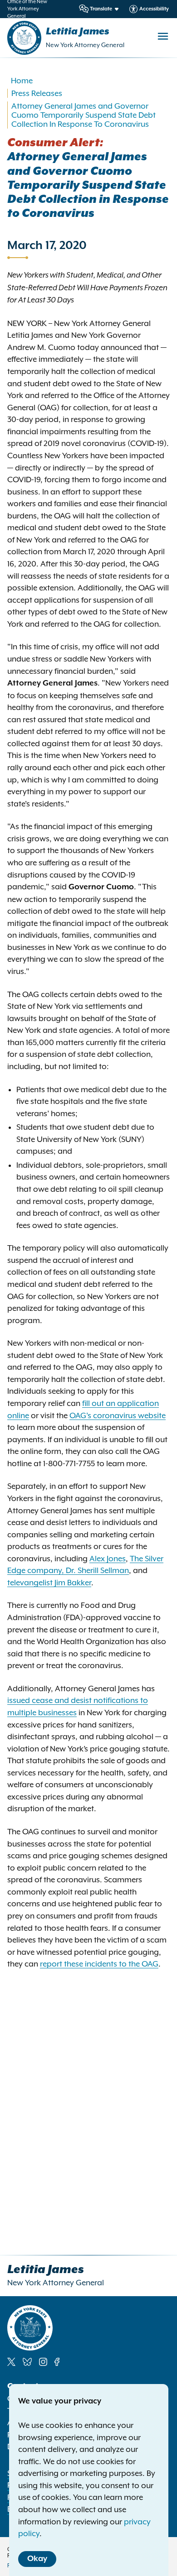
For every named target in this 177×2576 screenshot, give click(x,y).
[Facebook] (57, 2362)
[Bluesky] (27, 2362)
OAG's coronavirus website (118, 1415)
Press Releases (37, 93)
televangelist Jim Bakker (49, 1583)
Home (22, 81)
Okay (37, 2559)
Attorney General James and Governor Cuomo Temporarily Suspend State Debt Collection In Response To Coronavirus (84, 115)
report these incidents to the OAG (99, 1964)
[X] (11, 2362)
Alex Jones (108, 1559)
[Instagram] (43, 2362)
